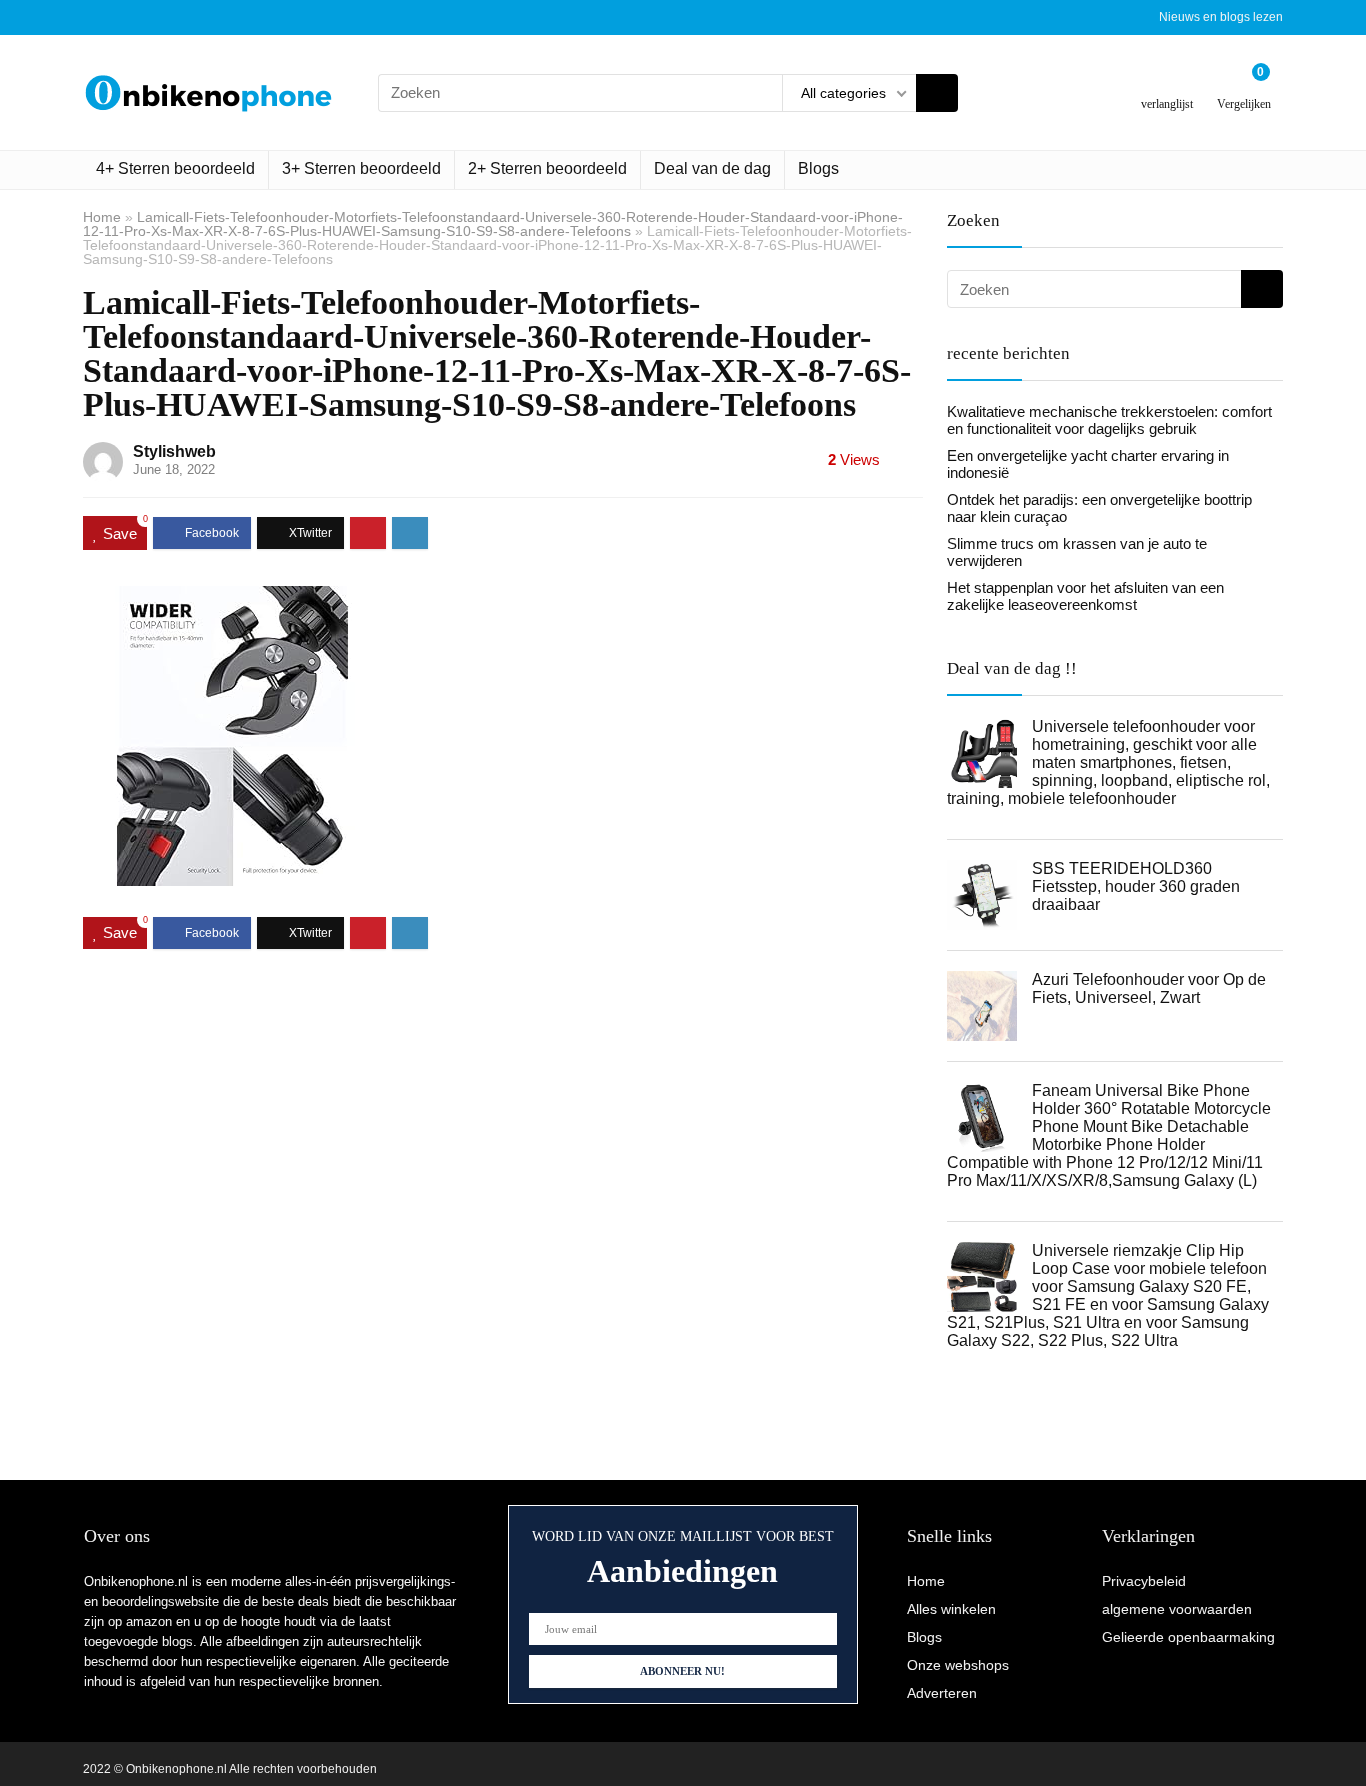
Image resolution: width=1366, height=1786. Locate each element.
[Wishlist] (1167, 84)
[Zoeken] (937, 93)
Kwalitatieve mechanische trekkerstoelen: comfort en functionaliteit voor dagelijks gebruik (1109, 420)
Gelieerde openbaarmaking (1188, 1637)
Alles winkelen (951, 1609)
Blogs (818, 168)
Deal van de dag (712, 168)
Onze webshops (958, 1665)
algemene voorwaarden (1177, 1609)
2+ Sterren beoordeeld (547, 168)
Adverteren (942, 1693)
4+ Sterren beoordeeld (175, 168)
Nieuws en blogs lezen (1221, 17)
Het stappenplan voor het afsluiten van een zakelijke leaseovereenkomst (1085, 596)
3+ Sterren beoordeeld (361, 168)
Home (102, 217)
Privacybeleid (1144, 1581)
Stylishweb (174, 451)
